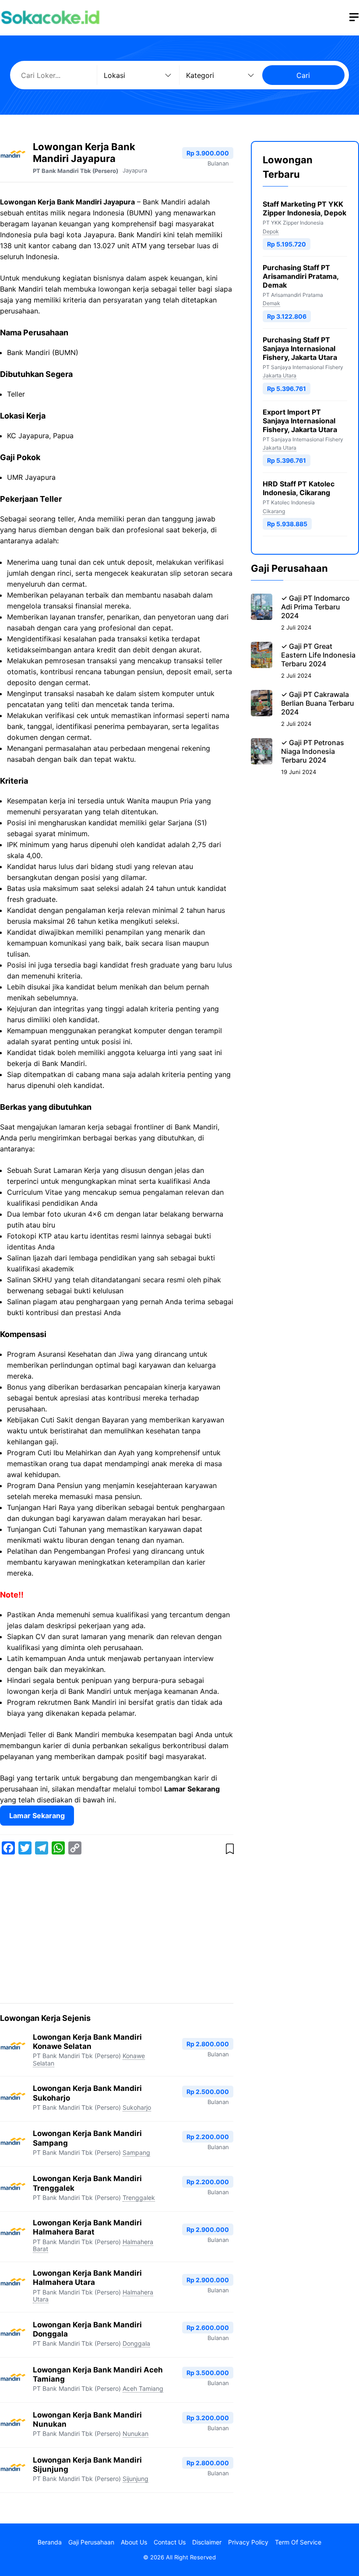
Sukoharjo (137, 2107)
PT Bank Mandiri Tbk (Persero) (76, 171)
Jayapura (135, 170)
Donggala (136, 2343)
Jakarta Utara (280, 375)
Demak (271, 303)
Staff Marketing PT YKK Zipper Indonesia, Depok (304, 208)
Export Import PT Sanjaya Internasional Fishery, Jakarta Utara (300, 421)
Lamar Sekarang (37, 1816)
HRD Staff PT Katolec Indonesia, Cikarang (299, 488)
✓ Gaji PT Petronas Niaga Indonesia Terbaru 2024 (313, 751)
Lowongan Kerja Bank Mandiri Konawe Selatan (87, 2042)
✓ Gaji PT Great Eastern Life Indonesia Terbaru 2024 (318, 655)
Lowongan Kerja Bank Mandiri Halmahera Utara (87, 2278)
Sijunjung (136, 2479)
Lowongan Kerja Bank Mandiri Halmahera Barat (87, 2227)
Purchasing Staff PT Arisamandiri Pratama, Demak (301, 276)
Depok (271, 231)
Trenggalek (139, 2198)
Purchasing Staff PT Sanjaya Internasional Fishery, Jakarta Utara (300, 348)
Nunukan (136, 2433)
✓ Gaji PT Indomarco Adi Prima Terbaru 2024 (315, 607)
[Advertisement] (117, 1931)
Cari (303, 75)
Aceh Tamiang (143, 2388)
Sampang (136, 2152)
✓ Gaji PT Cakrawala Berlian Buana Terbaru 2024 (318, 703)
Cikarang (274, 511)
